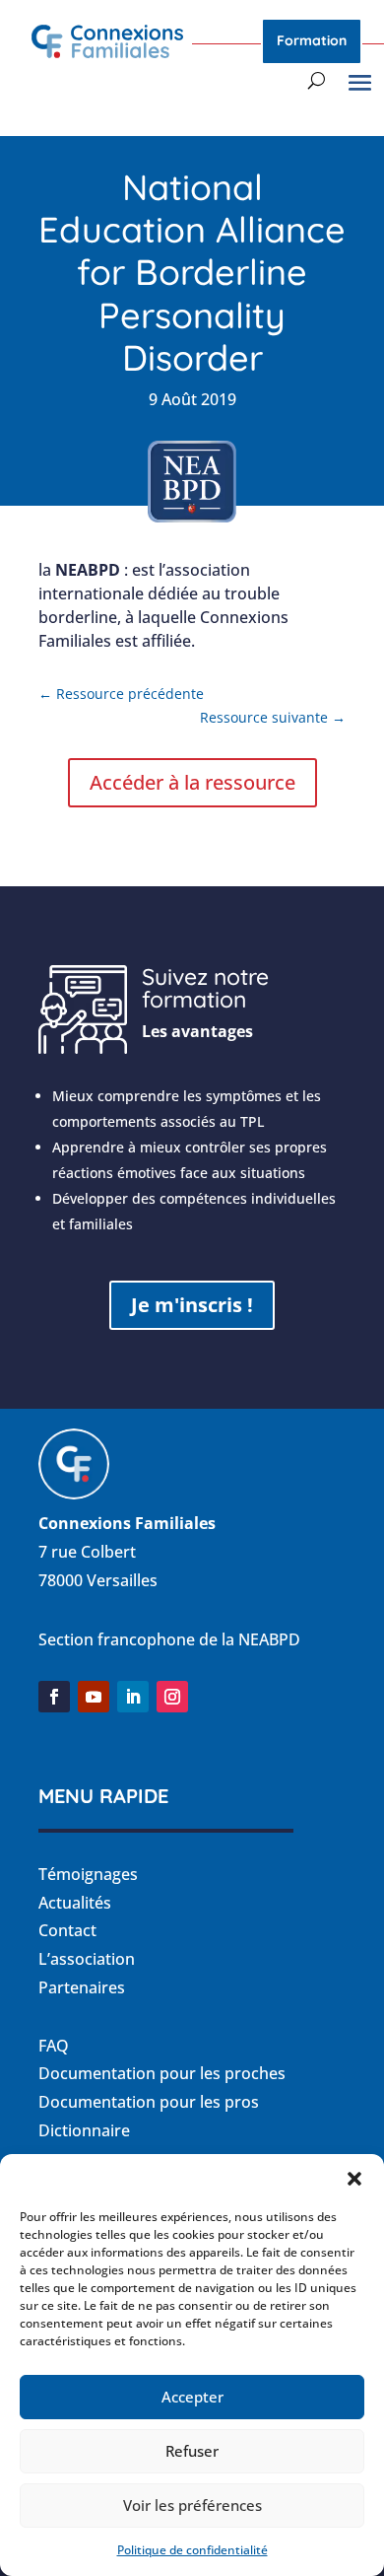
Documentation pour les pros (149, 2102)
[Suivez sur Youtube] (94, 1697)
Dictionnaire (84, 2130)
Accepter (192, 2397)
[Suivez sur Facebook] (54, 1697)
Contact (67, 1930)
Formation (312, 40)
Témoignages (88, 1874)
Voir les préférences (192, 2505)
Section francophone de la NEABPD (169, 1639)
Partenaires (82, 1987)
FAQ (54, 2046)
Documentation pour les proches (162, 2073)
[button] (354, 2179)
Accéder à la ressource (192, 782)
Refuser (192, 2451)
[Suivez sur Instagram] (172, 1697)
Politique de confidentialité (192, 2550)
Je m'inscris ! (192, 1305)
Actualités (75, 1903)
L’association (87, 1959)
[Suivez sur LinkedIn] (133, 1697)
